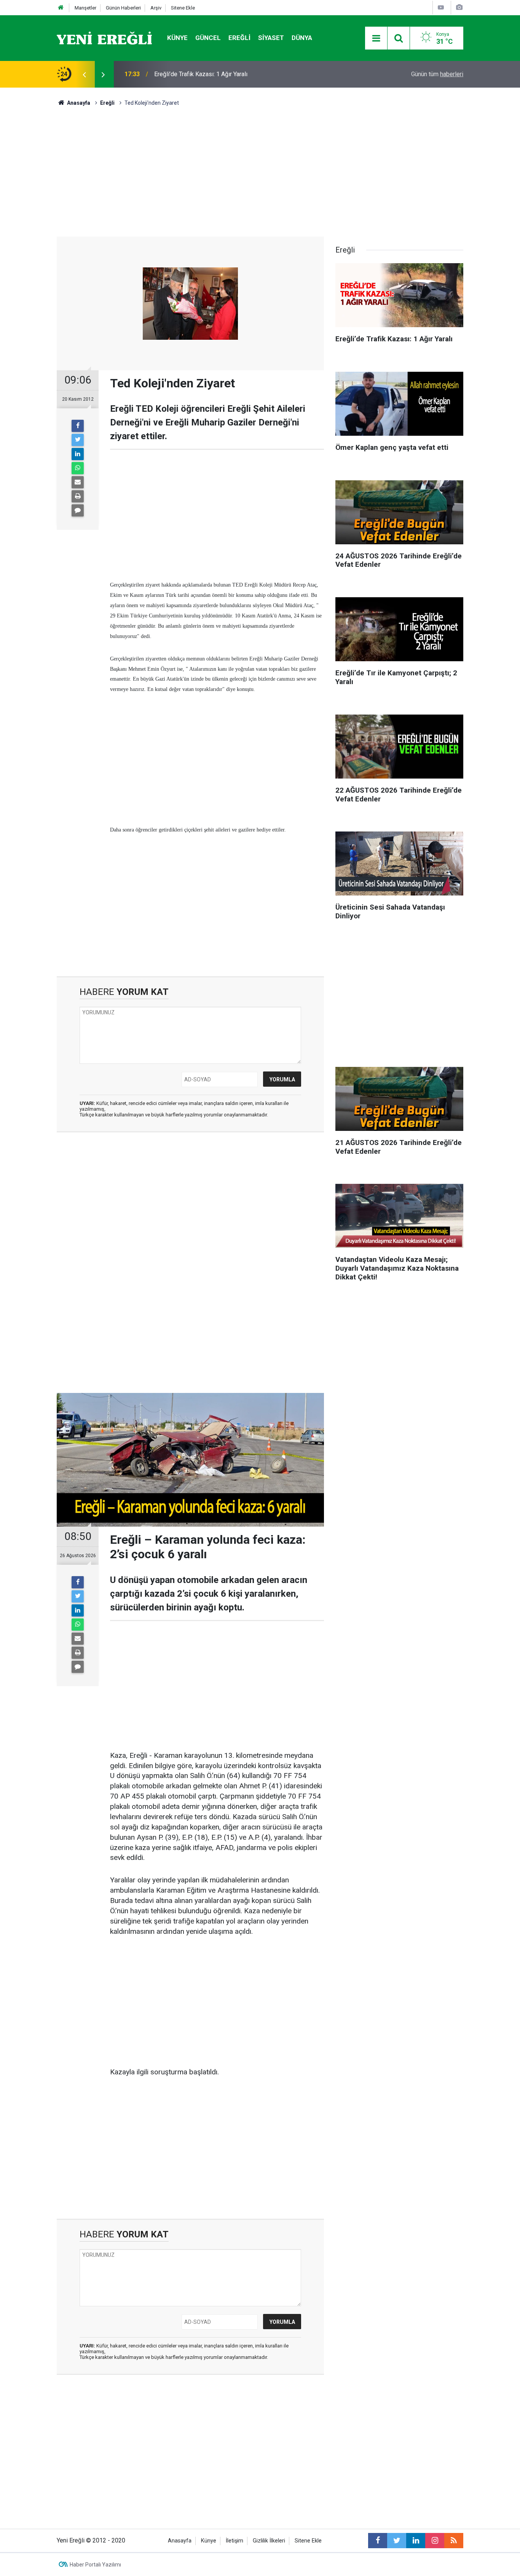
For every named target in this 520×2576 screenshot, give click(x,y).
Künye (177, 38)
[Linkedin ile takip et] (416, 2541)
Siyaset (271, 38)
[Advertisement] (28, 221)
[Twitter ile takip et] (397, 2541)
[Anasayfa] (61, 8)
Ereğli (239, 38)
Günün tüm (437, 74)
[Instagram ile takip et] (435, 2541)
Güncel (208, 38)
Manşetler (85, 8)
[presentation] (84, 74)
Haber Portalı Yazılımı (95, 2565)
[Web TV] (441, 7)
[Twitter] (78, 440)
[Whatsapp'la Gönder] (78, 468)
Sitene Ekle (183, 8)
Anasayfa (180, 2541)
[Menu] (376, 38)
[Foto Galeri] (459, 7)
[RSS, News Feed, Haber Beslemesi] (454, 2541)
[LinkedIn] (78, 454)
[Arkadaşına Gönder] (78, 482)
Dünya (302, 38)
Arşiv (156, 8)
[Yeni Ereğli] (104, 38)
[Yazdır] (78, 496)
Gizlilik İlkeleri (269, 2541)
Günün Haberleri (123, 8)
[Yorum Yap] (78, 510)
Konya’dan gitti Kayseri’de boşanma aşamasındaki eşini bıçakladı (239, 74)
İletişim (234, 2541)
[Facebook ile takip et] (378, 2541)
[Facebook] (78, 426)
